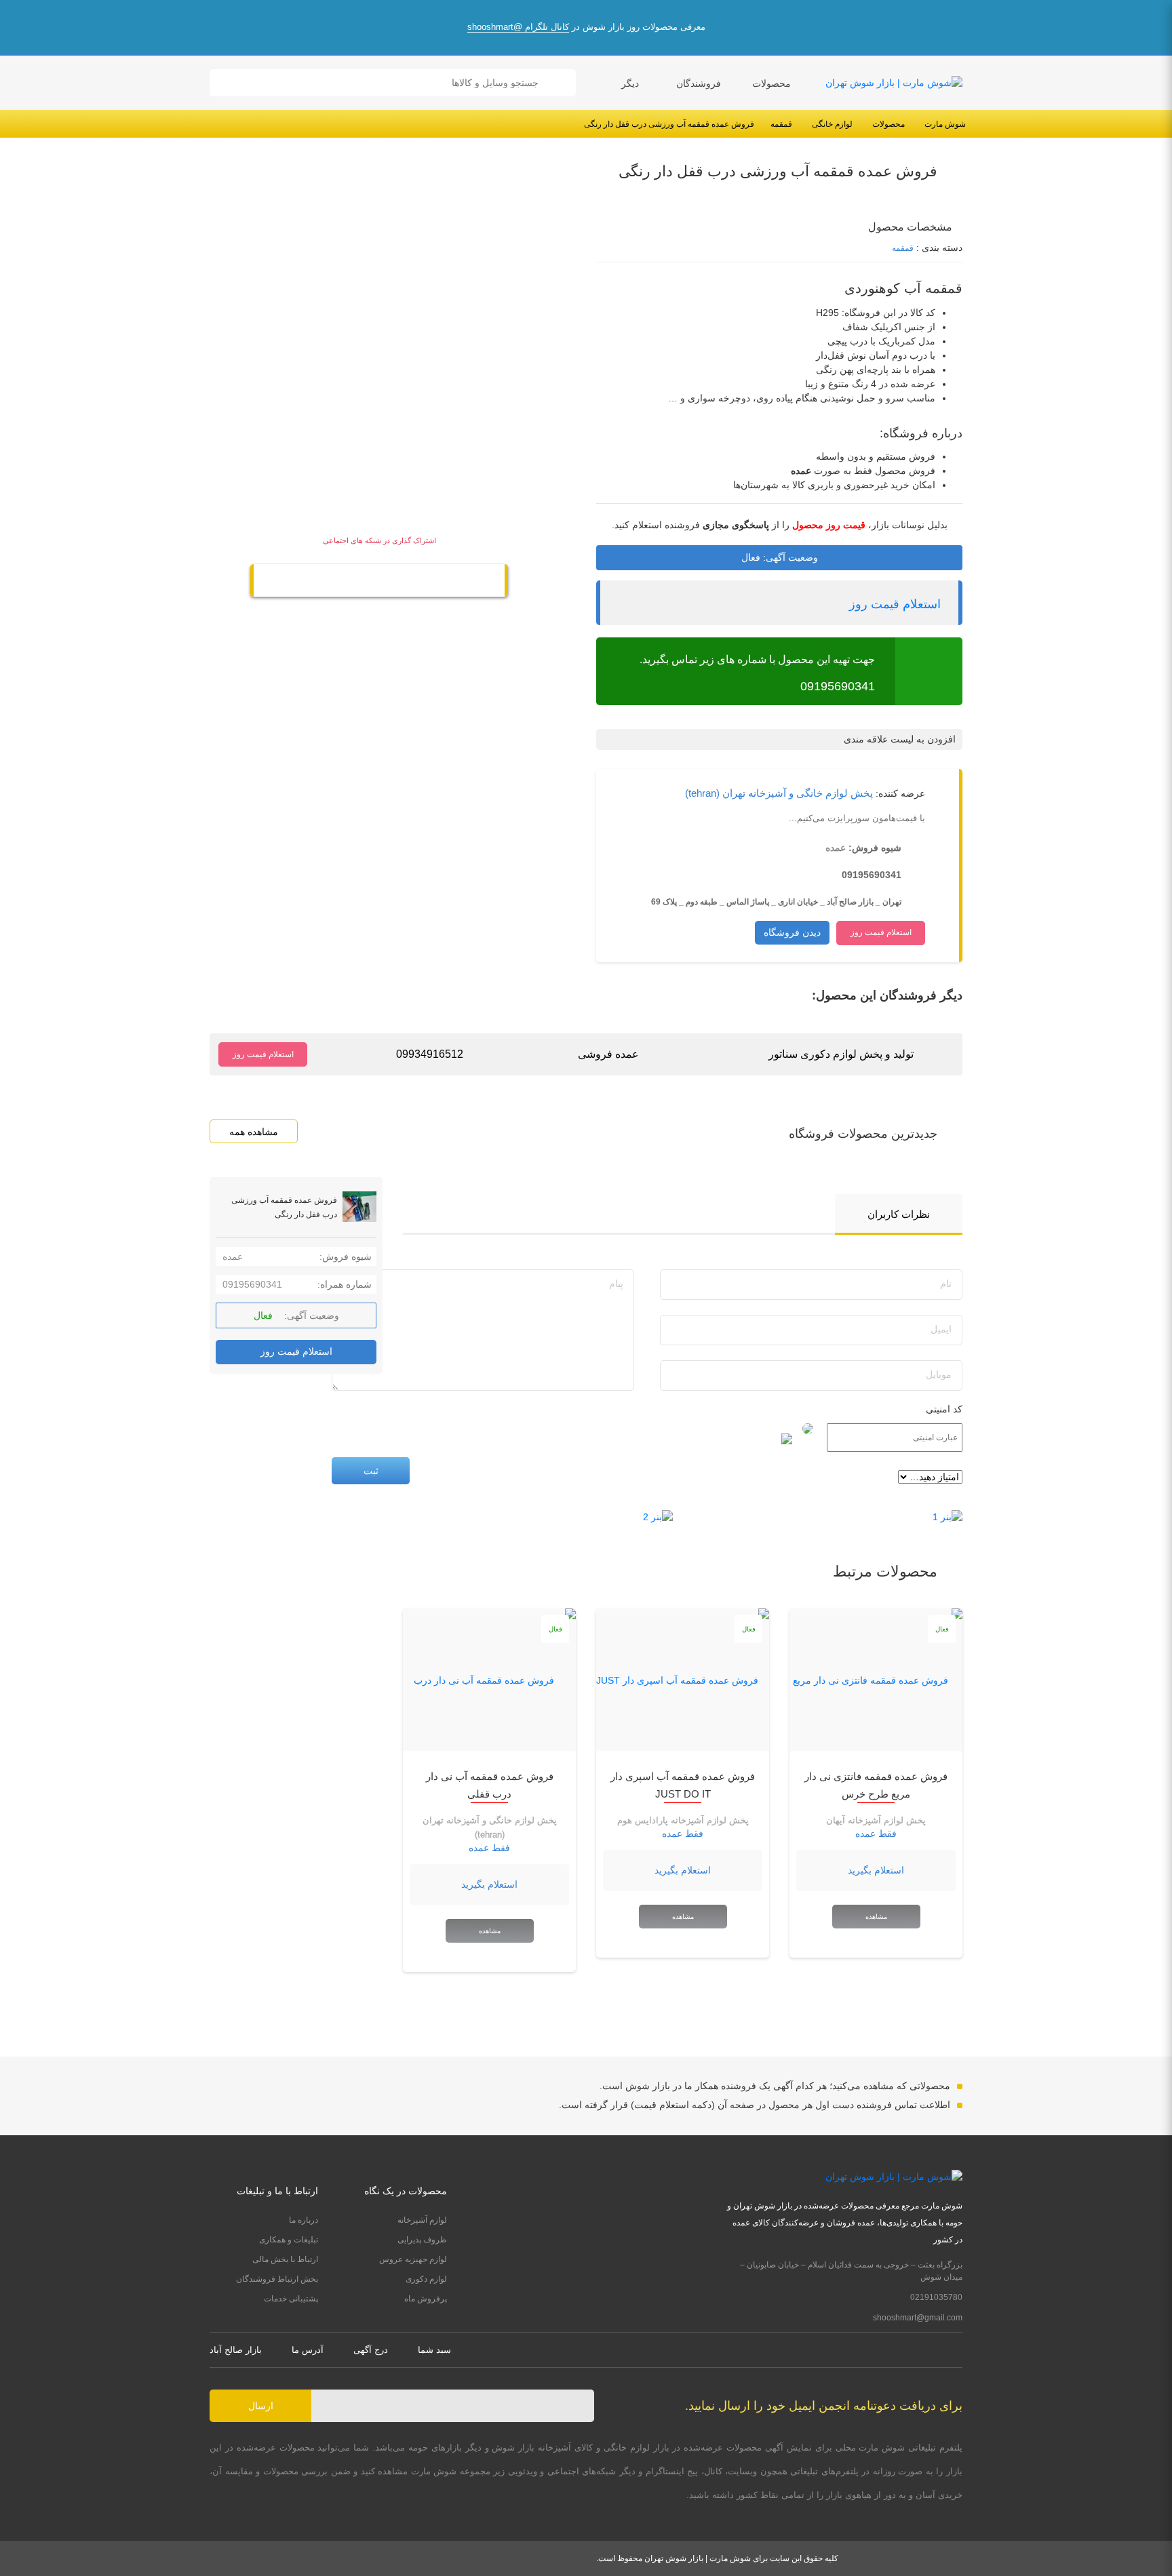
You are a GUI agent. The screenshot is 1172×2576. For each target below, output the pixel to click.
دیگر (630, 83)
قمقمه (781, 124)
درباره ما (304, 2220)
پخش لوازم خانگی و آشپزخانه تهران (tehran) (779, 793)
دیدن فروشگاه (792, 932)
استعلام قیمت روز (895, 604)
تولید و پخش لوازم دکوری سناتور (841, 1054)
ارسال (261, 2406)
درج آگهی (371, 2350)
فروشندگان (699, 83)
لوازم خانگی (832, 124)
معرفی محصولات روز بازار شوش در (586, 27)
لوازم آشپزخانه (422, 2220)
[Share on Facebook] (351, 582)
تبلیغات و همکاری (289, 2240)
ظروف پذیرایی (422, 2240)
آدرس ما (308, 2350)
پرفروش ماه (426, 2299)
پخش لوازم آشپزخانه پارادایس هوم (683, 1820)
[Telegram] (379, 582)
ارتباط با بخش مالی (285, 2259)
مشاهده (876, 1917)
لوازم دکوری (426, 2279)
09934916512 (430, 1054)
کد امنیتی (944, 1409)
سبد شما (434, 2350)
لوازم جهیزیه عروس (413, 2259)
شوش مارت (945, 124)
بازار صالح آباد (236, 2350)
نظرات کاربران (899, 1214)
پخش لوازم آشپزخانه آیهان (876, 1820)
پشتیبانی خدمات (291, 2299)
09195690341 (838, 686)
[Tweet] (408, 582)
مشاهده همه (254, 1132)
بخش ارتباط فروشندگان (277, 2279)
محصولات (771, 83)
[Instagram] (958, 2350)
